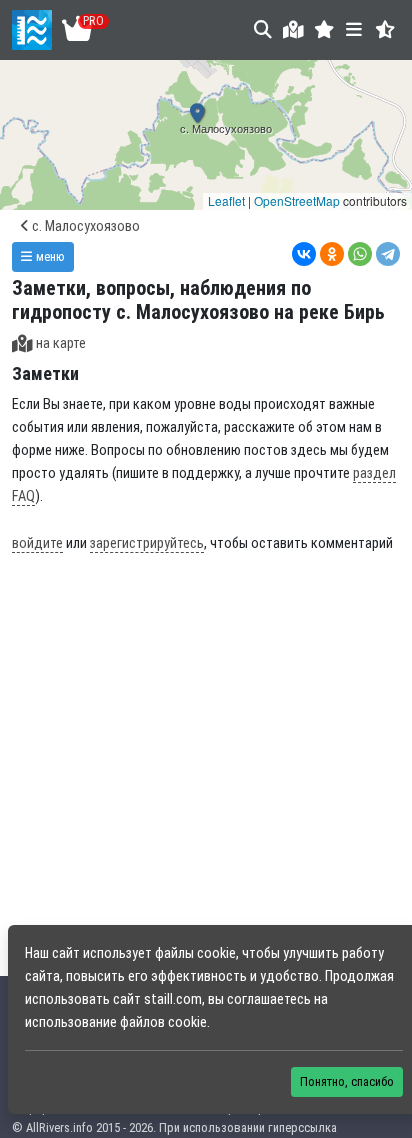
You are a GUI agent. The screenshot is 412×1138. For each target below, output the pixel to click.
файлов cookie (163, 1022)
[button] (324, 29)
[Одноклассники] (332, 254)
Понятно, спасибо (347, 1081)
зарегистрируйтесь (147, 543)
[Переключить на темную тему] (385, 29)
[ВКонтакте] (304, 254)
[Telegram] (388, 254)
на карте (61, 343)
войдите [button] (37, 543)
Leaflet (226, 200)
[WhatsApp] (360, 254)
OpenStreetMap (297, 200)
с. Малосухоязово (84, 226)
